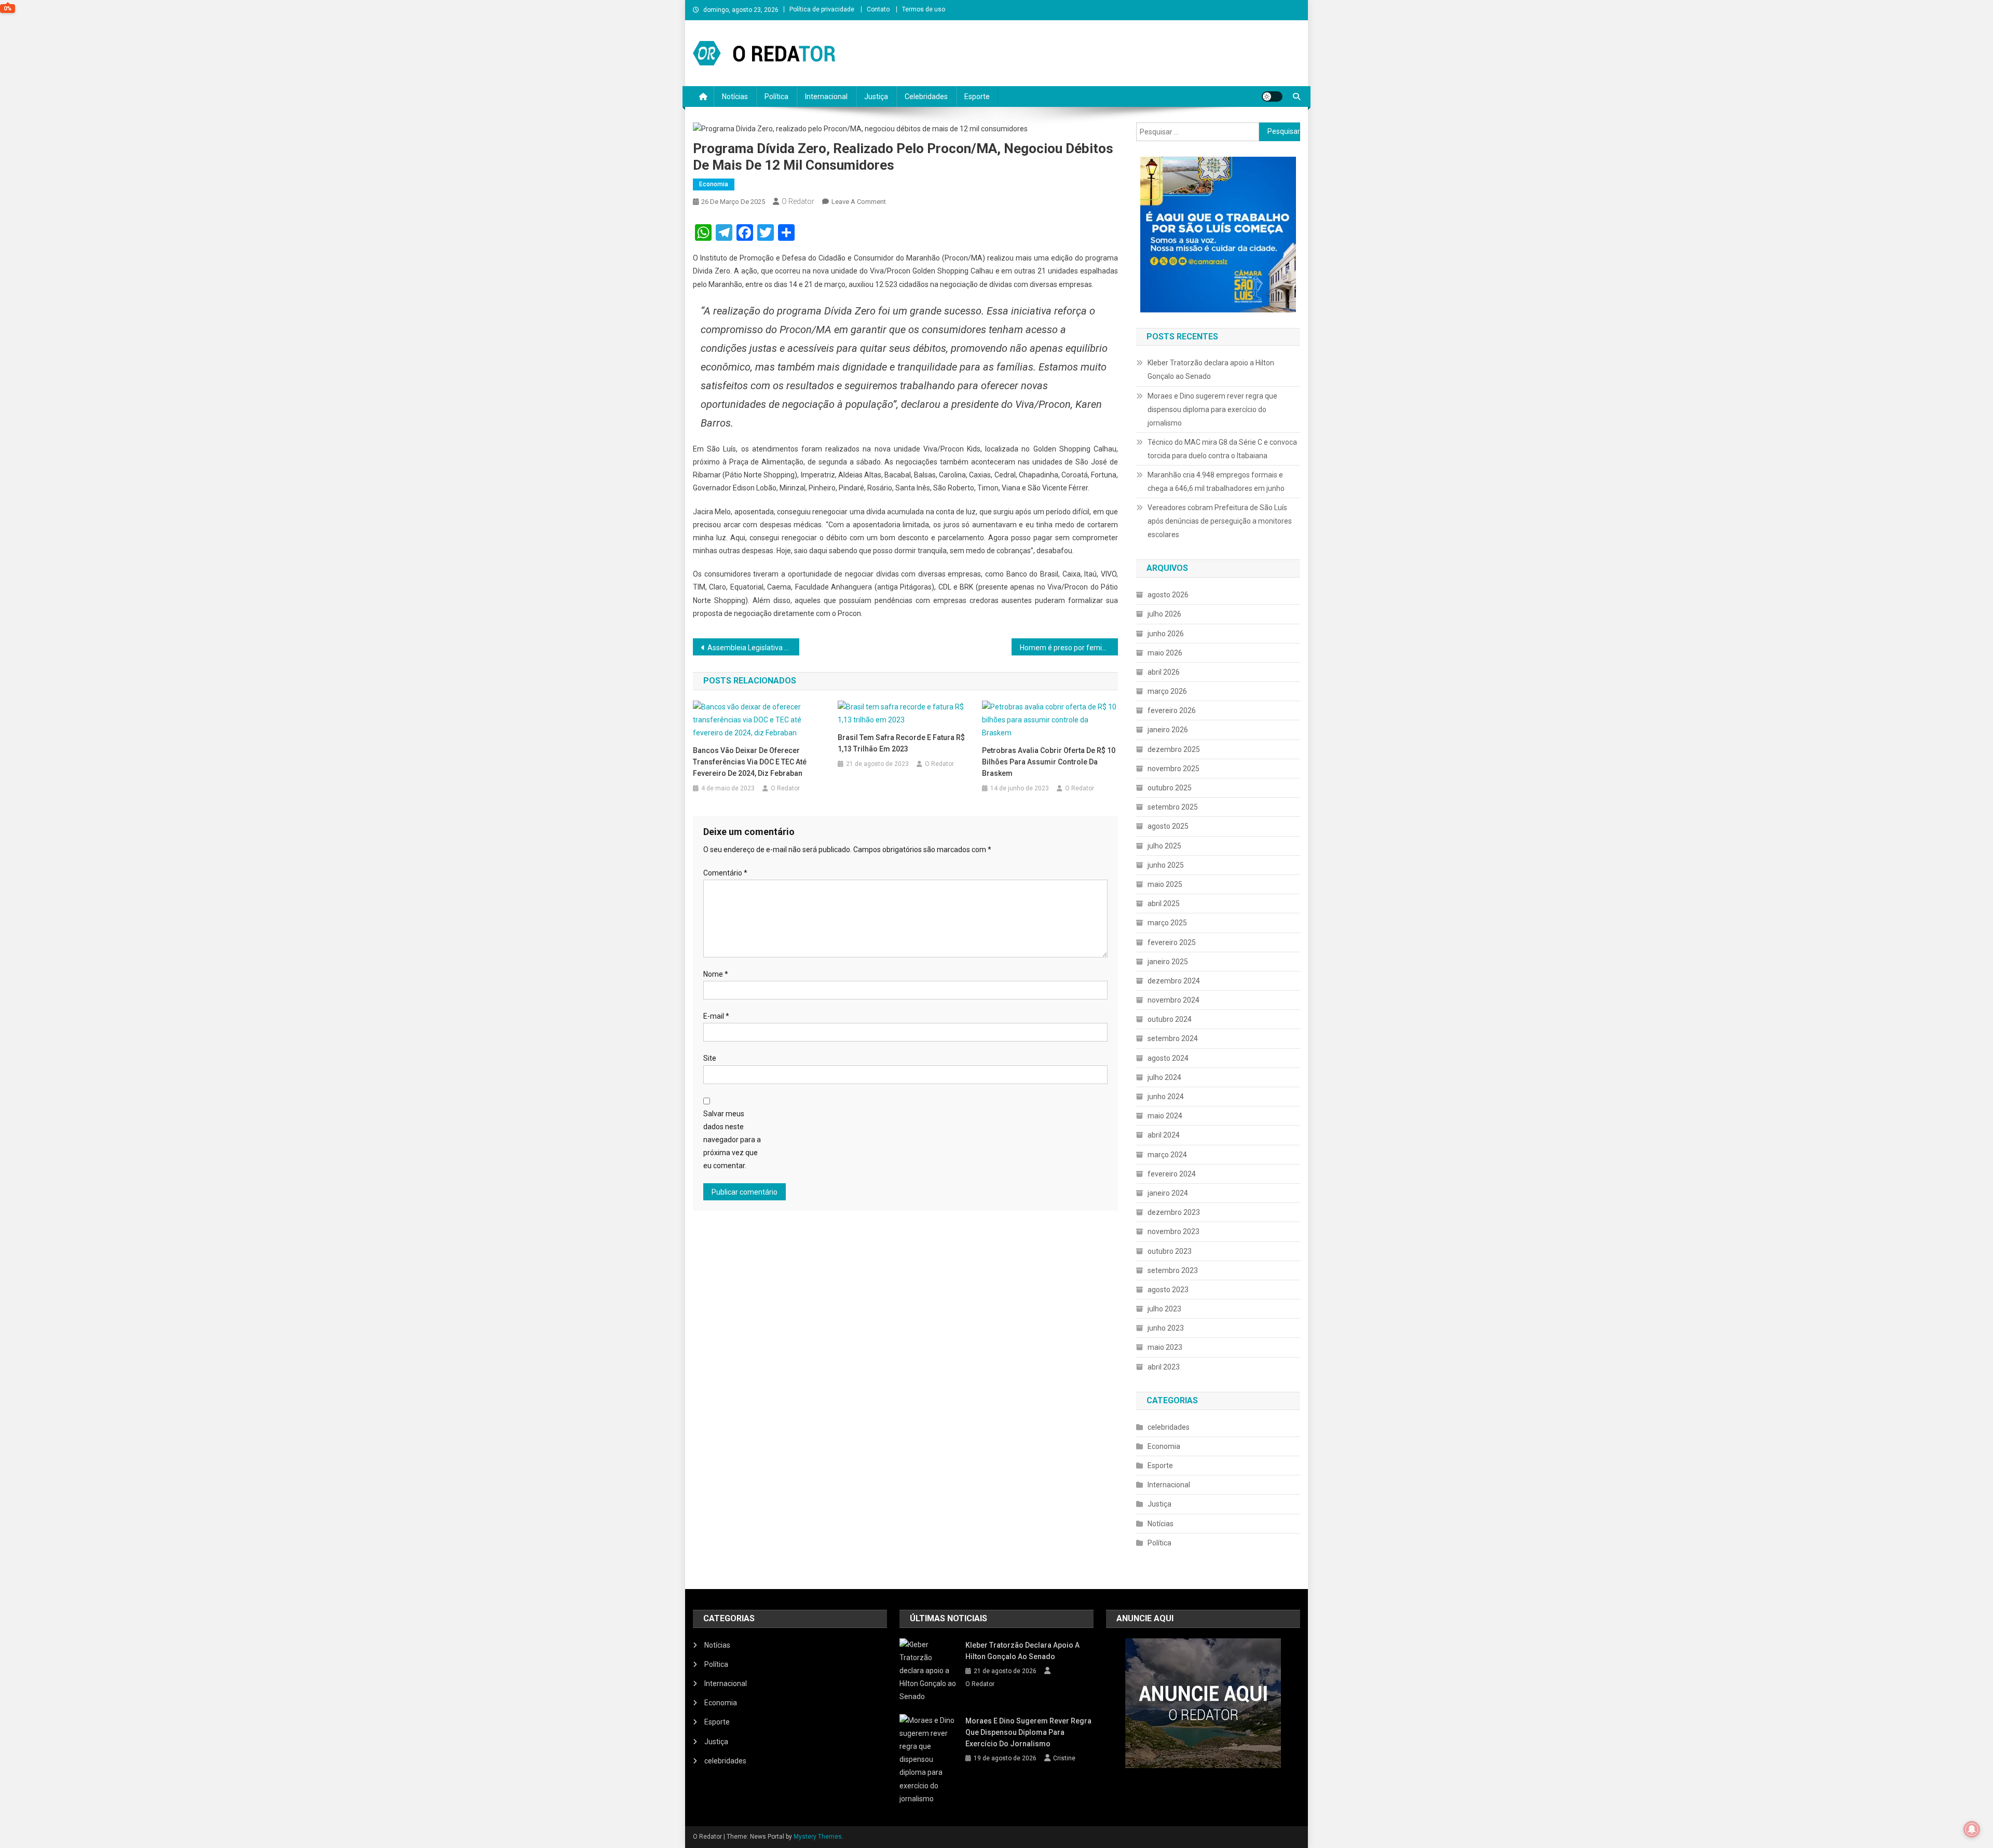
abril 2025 (1164, 904)
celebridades (1169, 1427)
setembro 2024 (1173, 1038)
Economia (714, 184)
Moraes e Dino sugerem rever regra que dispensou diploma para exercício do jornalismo (1212, 409)
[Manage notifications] (1972, 1829)
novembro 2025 (1173, 769)
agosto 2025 (1168, 826)
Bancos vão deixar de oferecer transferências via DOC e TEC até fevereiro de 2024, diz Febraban (750, 762)
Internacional (826, 97)
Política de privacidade (822, 9)
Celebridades (926, 97)
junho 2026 (1166, 634)
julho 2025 (1164, 846)
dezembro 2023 (1174, 1212)
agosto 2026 (1168, 595)
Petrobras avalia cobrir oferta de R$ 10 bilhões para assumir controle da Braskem (1049, 762)
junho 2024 (1166, 1097)
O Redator (798, 201)
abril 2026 (1164, 672)
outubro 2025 (1170, 788)
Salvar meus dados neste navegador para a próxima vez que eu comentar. (732, 1140)
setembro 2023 (1173, 1270)
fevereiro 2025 (1172, 942)
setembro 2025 (1173, 807)
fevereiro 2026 (1172, 710)
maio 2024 (1165, 1116)
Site (710, 1058)
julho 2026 (1164, 614)
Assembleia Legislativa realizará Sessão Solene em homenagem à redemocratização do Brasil (753, 648)
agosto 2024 (1168, 1058)
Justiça (876, 97)
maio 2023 (1165, 1347)
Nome (716, 974)
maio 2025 (1165, 884)
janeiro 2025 (1168, 962)
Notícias (735, 97)
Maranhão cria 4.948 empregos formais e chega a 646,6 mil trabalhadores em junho (1216, 482)
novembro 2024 (1173, 1000)
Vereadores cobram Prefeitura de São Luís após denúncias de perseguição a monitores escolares (1220, 521)
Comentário (725, 873)
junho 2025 (1166, 865)
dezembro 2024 (1174, 981)
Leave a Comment (859, 202)
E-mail (716, 1016)
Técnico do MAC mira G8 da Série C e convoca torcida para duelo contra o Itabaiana (1222, 449)
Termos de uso (924, 9)
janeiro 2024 (1168, 1193)
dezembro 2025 (1174, 749)
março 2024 (1167, 1155)
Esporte (977, 97)
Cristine (1064, 1758)
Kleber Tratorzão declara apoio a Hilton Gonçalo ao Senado (1211, 369)
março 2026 (1167, 691)
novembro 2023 (1173, 1231)
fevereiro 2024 (1172, 1174)
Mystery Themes (818, 1837)
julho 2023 (1164, 1309)
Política (776, 97)
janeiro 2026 (1168, 730)
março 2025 (1167, 923)
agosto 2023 (1168, 1290)
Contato (878, 9)
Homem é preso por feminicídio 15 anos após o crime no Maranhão (1069, 648)
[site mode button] (1272, 97)
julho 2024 (1164, 1077)
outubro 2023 (1170, 1251)
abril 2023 (1164, 1367)
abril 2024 (1164, 1135)
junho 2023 (1166, 1328)
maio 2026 (1165, 653)
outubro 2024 (1170, 1019)
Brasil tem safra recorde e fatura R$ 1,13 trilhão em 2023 (901, 743)
